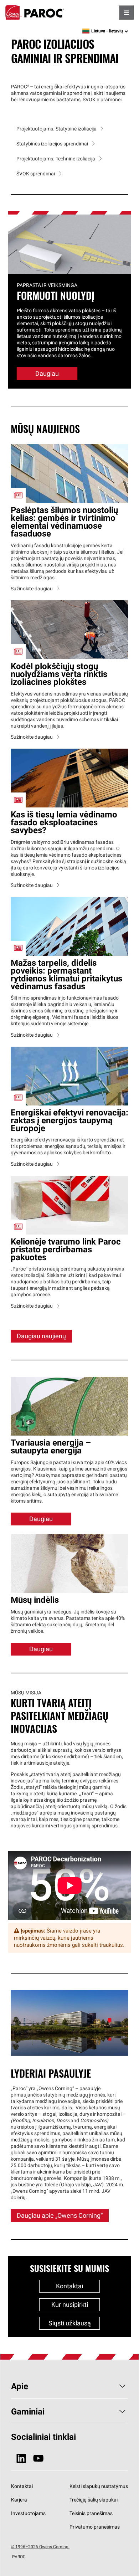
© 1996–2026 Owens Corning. (40, 2547)
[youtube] (38, 2459)
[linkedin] (21, 2459)
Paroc (35, 12)
